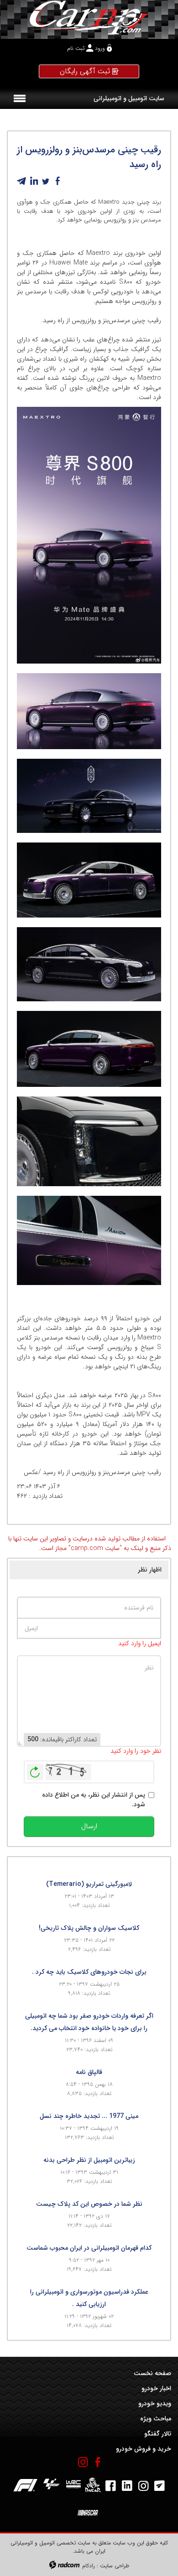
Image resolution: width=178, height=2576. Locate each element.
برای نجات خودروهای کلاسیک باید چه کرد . (89, 1972)
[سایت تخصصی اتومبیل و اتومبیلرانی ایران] (89, 17)
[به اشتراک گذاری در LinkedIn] (34, 181)
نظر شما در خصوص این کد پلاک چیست (89, 2204)
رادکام (89, 2566)
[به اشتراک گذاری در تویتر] (46, 181)
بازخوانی (35, 1770)
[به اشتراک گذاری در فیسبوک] (58, 181)
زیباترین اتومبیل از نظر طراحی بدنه (89, 2160)
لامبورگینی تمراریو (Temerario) (89, 1884)
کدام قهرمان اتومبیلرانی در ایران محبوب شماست (89, 2248)
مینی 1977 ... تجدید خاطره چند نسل (89, 2116)
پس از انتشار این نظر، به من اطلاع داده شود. (94, 1800)
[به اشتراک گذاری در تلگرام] (22, 181)
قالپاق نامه (89, 2072)
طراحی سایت (115, 2566)
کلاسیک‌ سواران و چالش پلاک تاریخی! (89, 1928)
